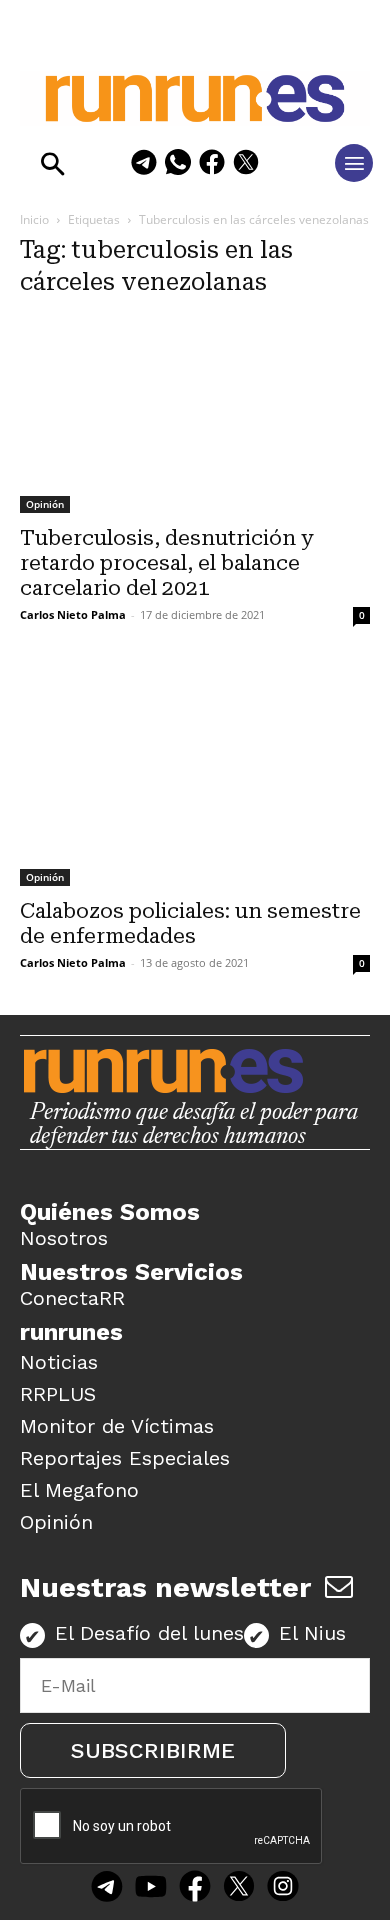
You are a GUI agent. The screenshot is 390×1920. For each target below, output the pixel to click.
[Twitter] (239, 1888)
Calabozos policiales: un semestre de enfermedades (190, 923)
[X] (246, 165)
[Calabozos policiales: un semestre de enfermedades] (195, 775)
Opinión (45, 504)
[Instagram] (283, 1888)
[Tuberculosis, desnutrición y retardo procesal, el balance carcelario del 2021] (195, 415)
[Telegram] (144, 165)
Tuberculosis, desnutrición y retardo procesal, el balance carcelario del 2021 (166, 563)
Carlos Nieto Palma (73, 614)
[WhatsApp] (178, 165)
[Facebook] (212, 165)
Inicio (34, 219)
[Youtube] (151, 1888)
